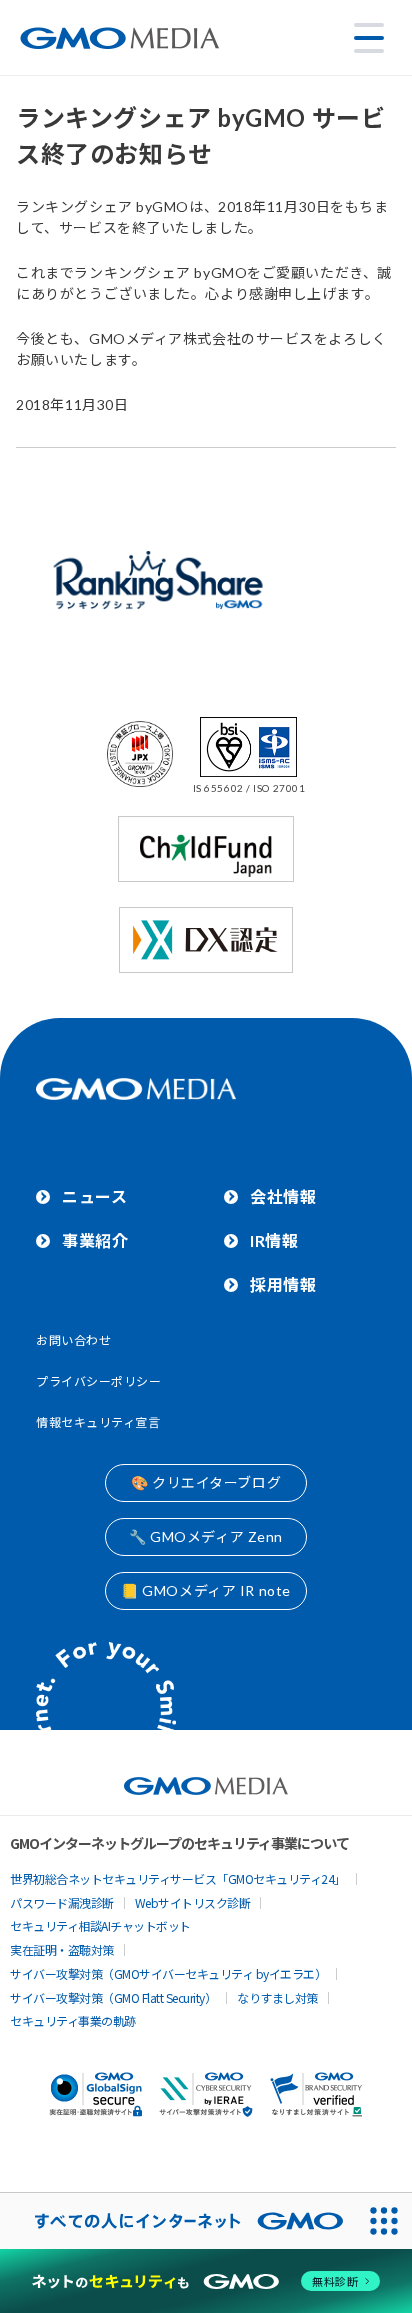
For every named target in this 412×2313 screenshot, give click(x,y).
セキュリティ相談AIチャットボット (100, 1925)
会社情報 (283, 1196)
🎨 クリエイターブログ (206, 1482)
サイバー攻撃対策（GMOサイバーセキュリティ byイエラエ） (168, 1973)
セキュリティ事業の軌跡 (73, 2020)
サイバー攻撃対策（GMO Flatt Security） (113, 1997)
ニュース (94, 1196)
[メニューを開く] (369, 38)
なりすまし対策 (277, 1997)
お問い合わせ (73, 1340)
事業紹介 (95, 1240)
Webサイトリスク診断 (193, 1902)
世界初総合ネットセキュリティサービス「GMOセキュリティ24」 (178, 1878)
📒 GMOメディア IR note (206, 1590)
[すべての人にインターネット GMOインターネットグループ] (178, 2221)
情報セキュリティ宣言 (98, 1422)
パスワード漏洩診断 (62, 1902)
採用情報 (283, 1284)
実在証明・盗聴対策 (62, 1949)
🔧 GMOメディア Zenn (206, 1536)
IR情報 (274, 1240)
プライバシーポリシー (99, 1381)
